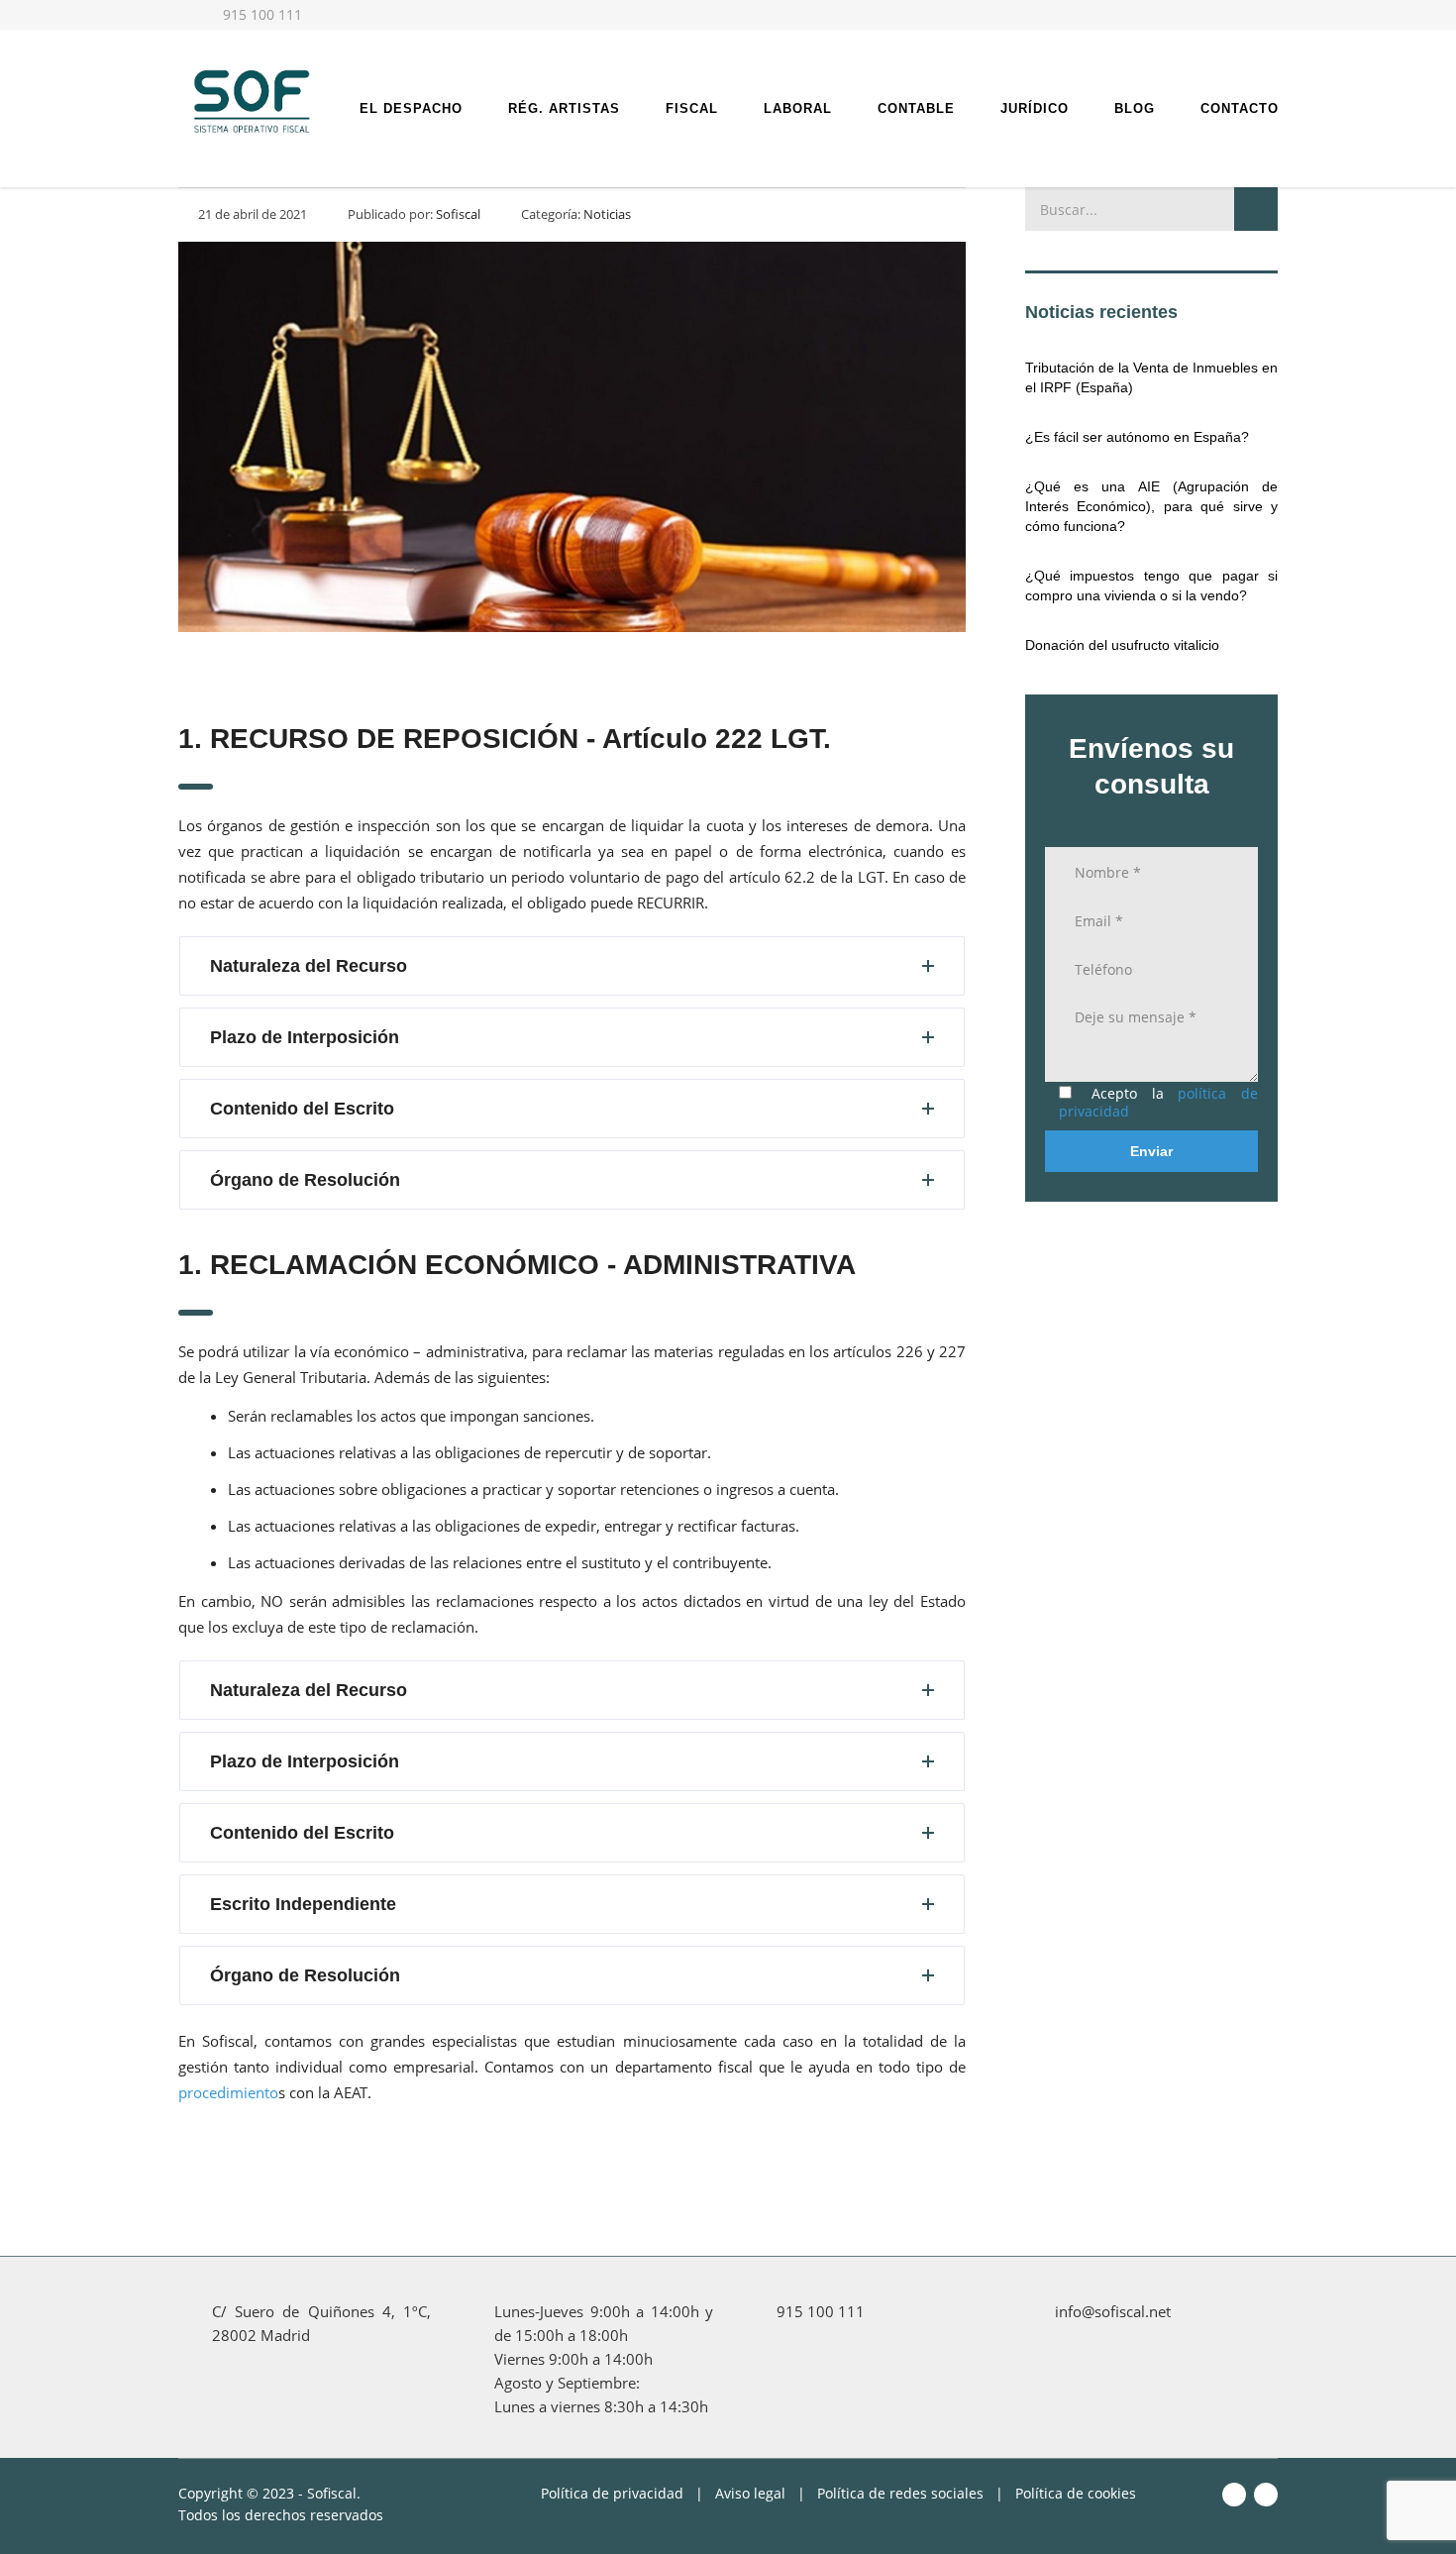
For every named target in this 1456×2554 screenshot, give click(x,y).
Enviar (1151, 1151)
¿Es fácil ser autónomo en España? (1137, 437)
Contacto (1240, 108)
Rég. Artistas (564, 108)
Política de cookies (1076, 2493)
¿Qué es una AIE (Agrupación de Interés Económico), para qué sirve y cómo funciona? (1151, 506)
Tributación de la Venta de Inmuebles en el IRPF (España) (1151, 377)
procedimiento (228, 2092)
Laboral (798, 108)
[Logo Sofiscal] (250, 99)
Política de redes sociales (900, 2493)
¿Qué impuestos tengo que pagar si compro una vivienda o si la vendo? (1151, 585)
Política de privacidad (612, 2493)
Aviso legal (750, 2493)
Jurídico (1035, 108)
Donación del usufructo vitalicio (1122, 645)
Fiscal (692, 108)
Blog (1135, 108)
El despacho (411, 108)
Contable (916, 108)
